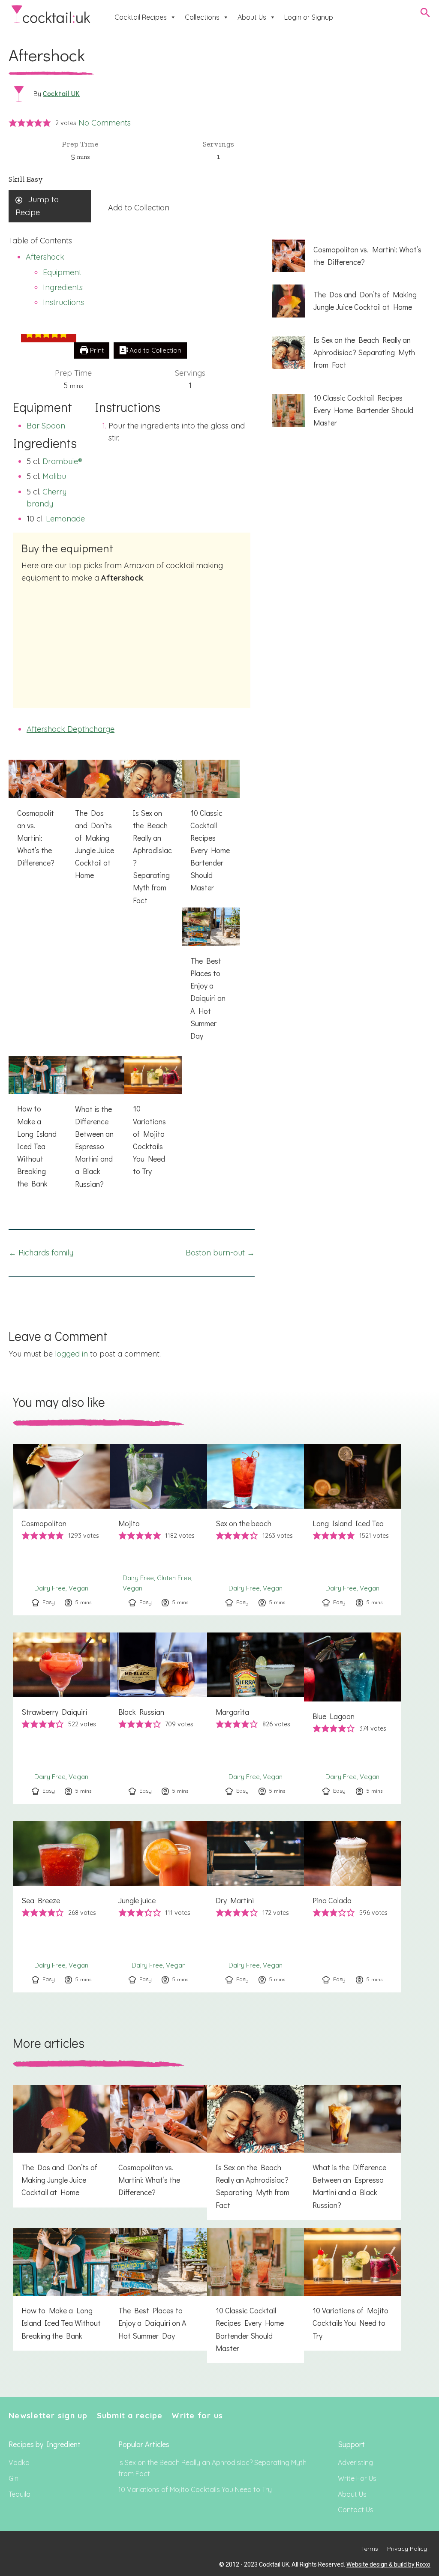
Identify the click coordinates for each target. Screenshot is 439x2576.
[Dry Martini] (256, 1907)
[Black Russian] (158, 1718)
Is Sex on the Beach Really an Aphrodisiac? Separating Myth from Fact (212, 2468)
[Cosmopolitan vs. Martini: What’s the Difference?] (38, 819)
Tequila (20, 2494)
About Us (252, 17)
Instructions (63, 302)
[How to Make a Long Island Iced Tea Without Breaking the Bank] (38, 1127)
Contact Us (356, 2510)
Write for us (197, 2416)
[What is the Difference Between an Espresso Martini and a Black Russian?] (95, 1127)
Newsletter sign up (48, 2416)
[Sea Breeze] (61, 1907)
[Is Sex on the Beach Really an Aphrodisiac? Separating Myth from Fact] (153, 837)
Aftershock (45, 257)
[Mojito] (158, 1530)
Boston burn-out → (220, 1253)
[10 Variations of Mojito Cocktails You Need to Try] (153, 1121)
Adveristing (355, 2462)
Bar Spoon (46, 426)
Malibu (54, 476)
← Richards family (41, 1253)
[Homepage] (51, 14)
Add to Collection (139, 208)
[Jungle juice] (158, 1907)
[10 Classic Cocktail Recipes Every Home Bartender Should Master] (211, 831)
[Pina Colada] (352, 1907)
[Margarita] (256, 1718)
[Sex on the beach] (256, 1530)
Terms (370, 2549)
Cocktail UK (62, 93)
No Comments (105, 123)
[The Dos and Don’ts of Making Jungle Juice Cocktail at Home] (95, 825)
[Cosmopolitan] (61, 1530)
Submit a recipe (130, 2416)
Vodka (19, 2462)
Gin (14, 2478)
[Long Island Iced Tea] (352, 1530)
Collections (202, 17)
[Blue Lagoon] (352, 1718)
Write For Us (357, 2478)
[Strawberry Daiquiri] (61, 1718)
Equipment (62, 272)
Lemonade (65, 519)
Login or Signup (309, 17)
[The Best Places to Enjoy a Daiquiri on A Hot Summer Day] (211, 979)
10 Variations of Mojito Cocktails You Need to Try (195, 2489)
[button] (13, 123)
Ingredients (63, 287)
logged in (71, 1354)
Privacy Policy (407, 2549)
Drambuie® (62, 461)
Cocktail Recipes (141, 17)
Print (96, 350)
